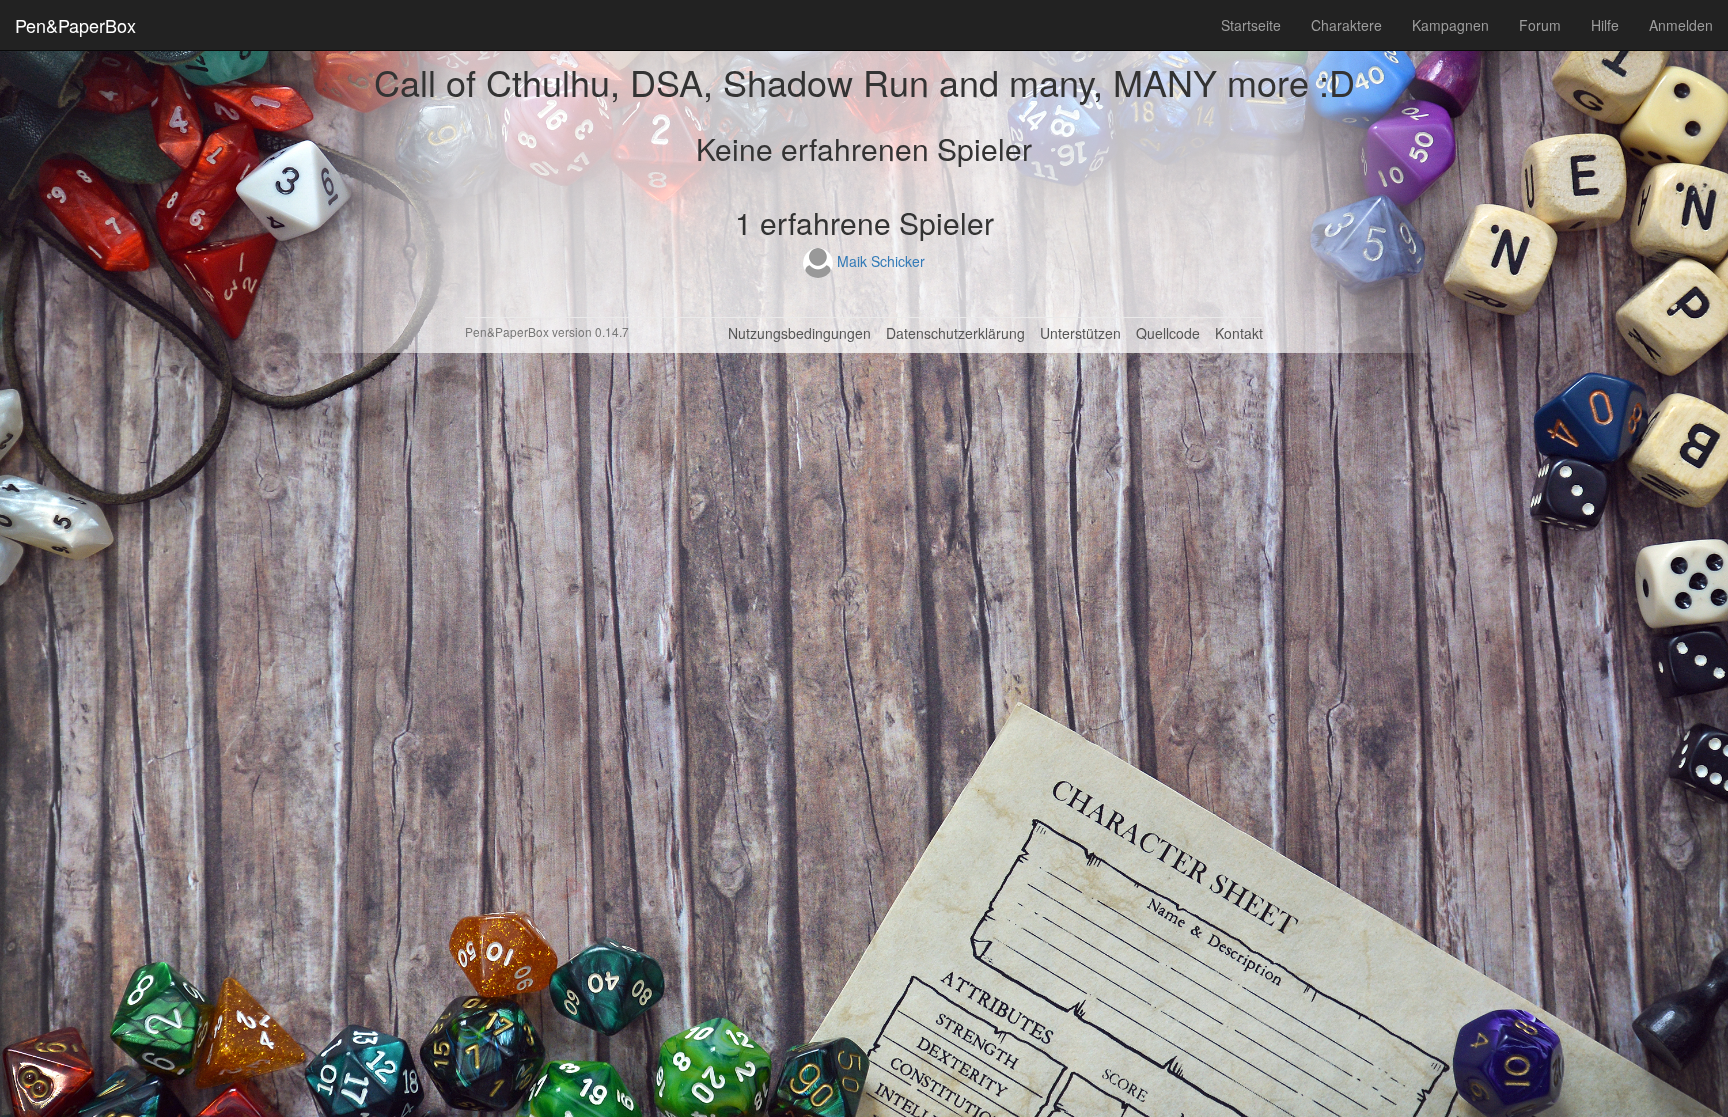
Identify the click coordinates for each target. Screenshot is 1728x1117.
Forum (1540, 25)
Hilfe (1605, 25)
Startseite (1251, 25)
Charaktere (1346, 25)
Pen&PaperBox (75, 25)
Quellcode (1168, 333)
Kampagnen (1450, 25)
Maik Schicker (879, 261)
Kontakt (1239, 333)
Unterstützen (1080, 333)
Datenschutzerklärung (955, 333)
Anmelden (1681, 25)
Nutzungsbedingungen (799, 333)
